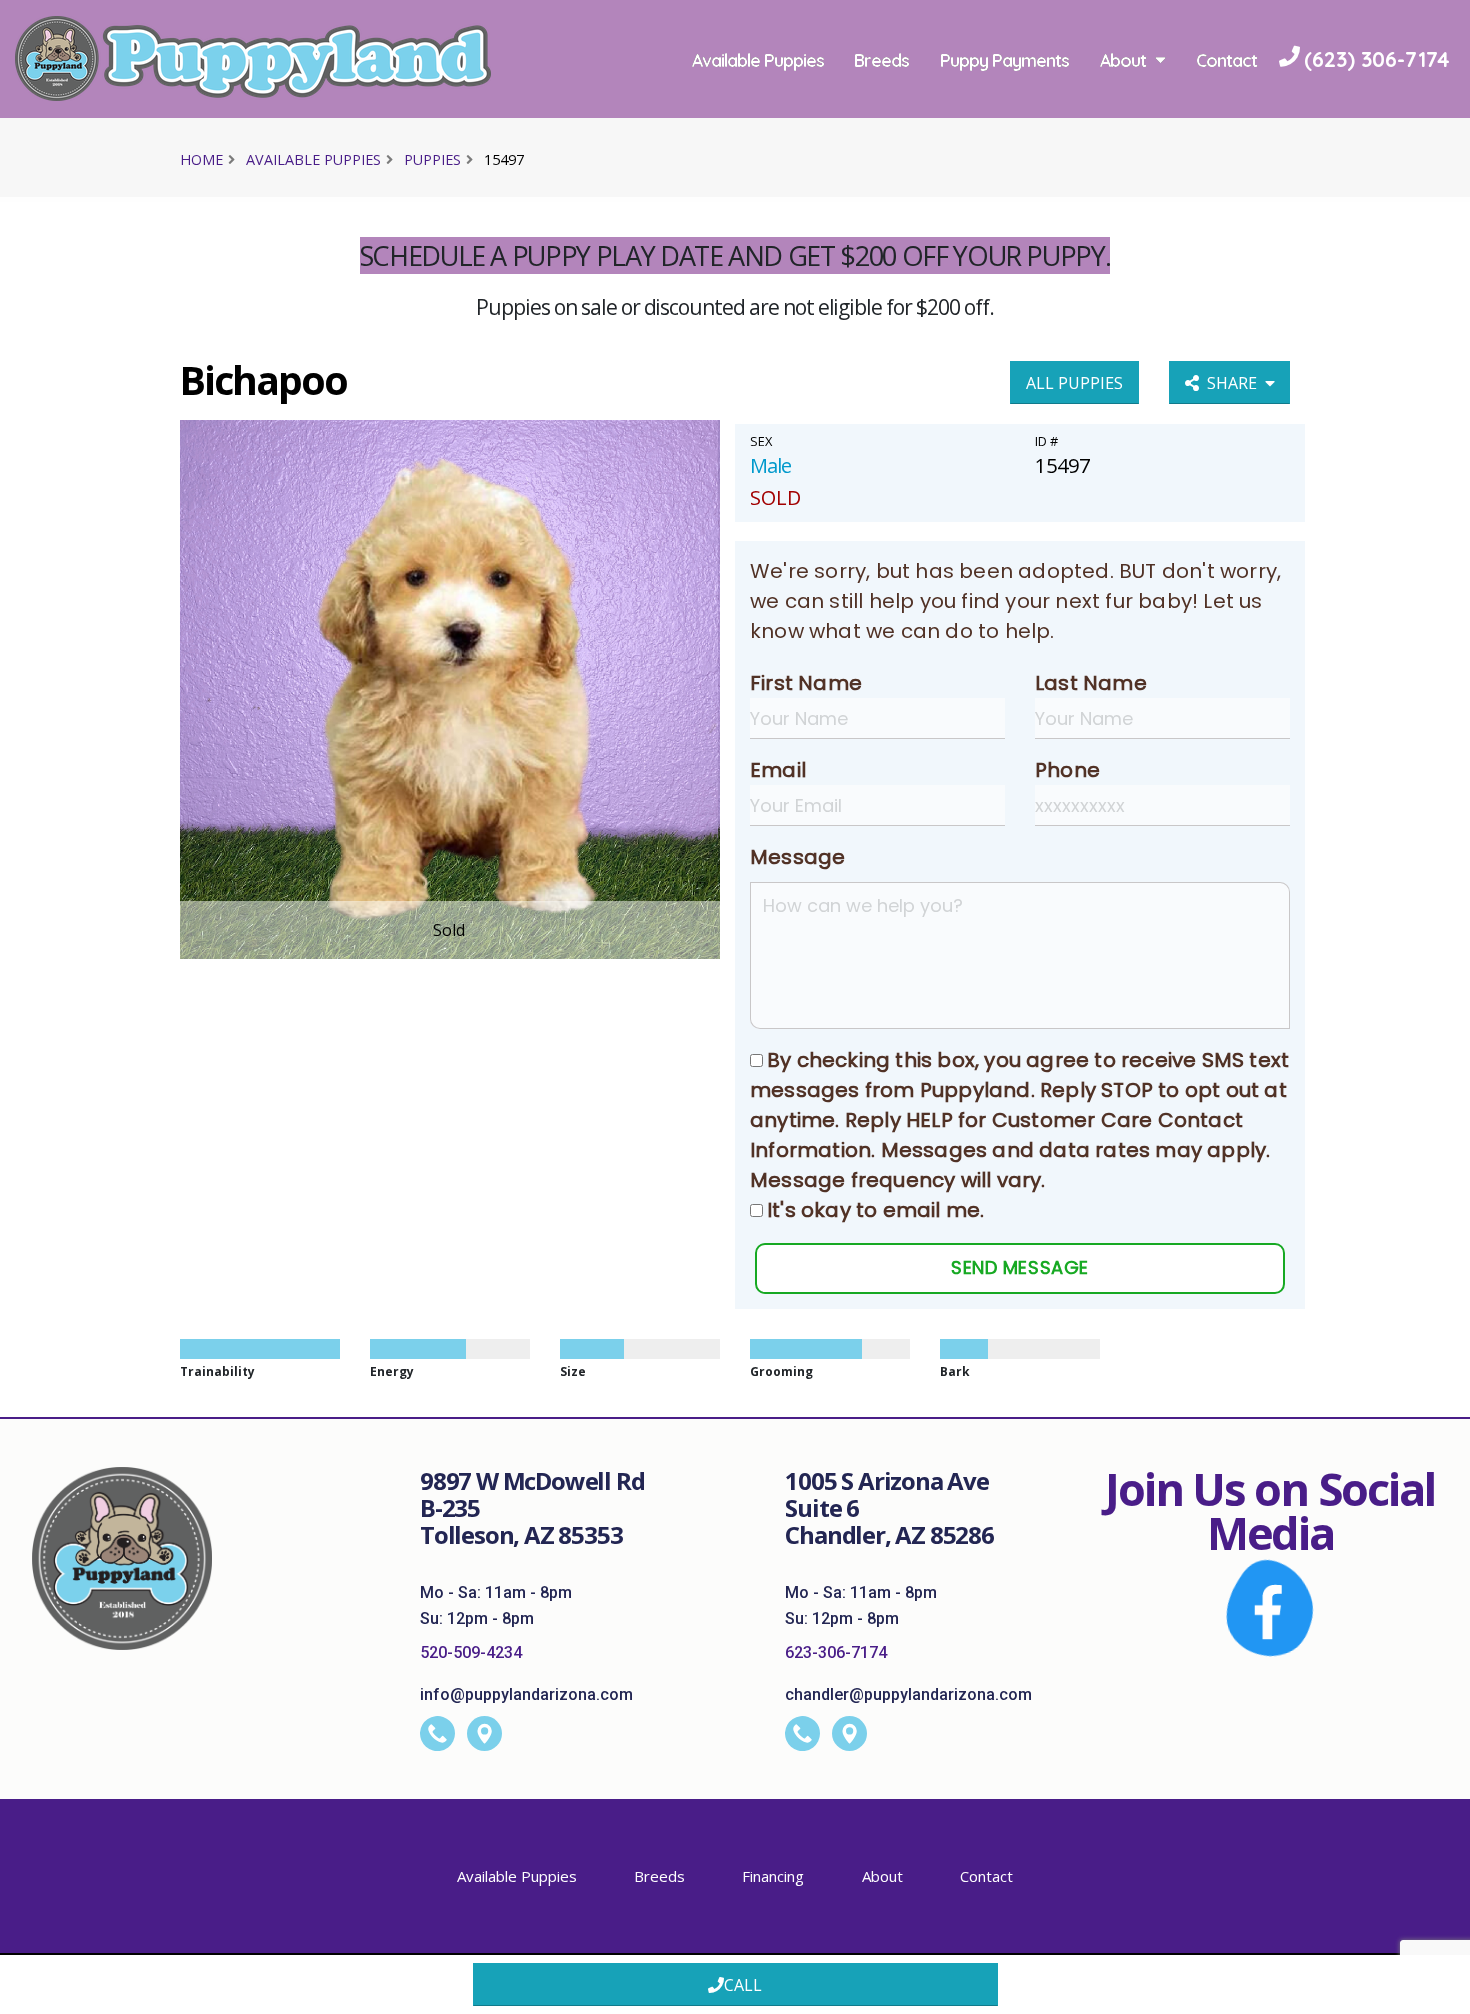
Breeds (881, 60)
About (1123, 60)
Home (201, 159)
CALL (743, 1985)
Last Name (1091, 683)
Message (797, 857)
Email (778, 770)
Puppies (432, 159)
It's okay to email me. (875, 1210)
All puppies (1074, 383)
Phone (1067, 770)
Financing (773, 1876)
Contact (1226, 60)
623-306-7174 (836, 1652)
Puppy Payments (1004, 60)
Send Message (1019, 1267)
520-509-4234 (471, 1652)
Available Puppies (758, 60)
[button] (1435, 1991)
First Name (806, 683)
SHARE (1236, 383)
